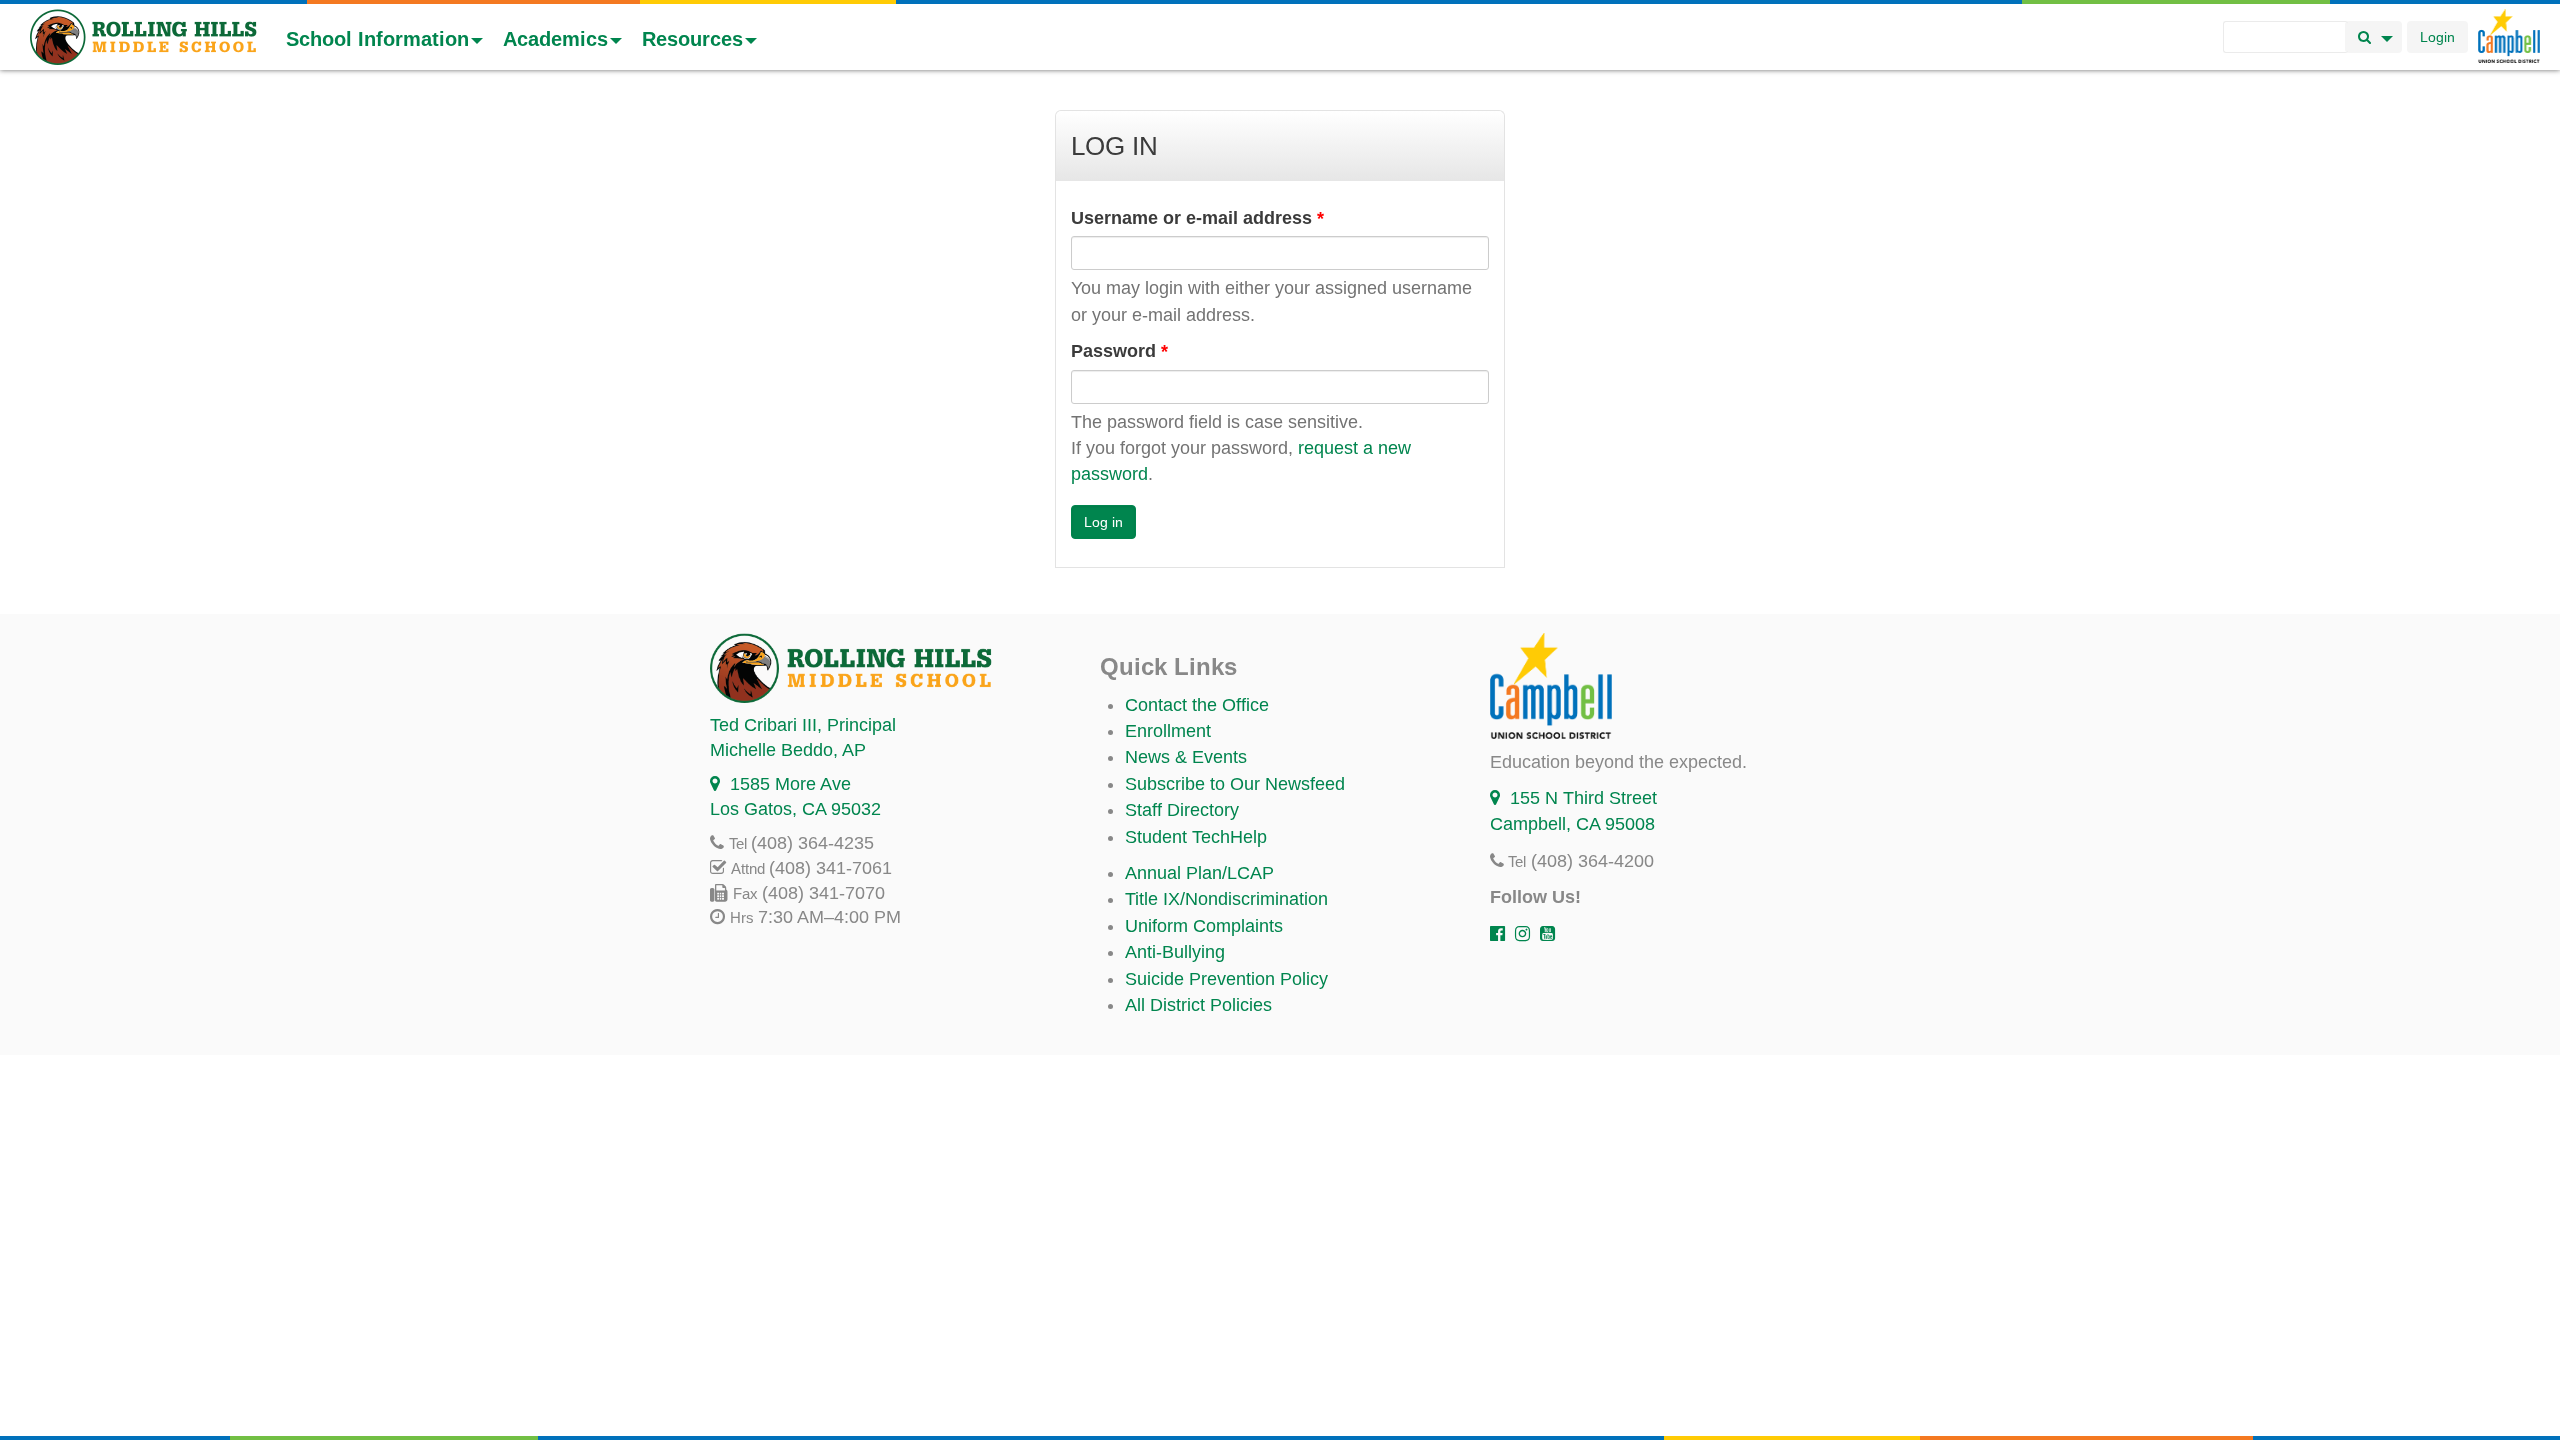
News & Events (1186, 757)
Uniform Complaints (1204, 926)
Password (1119, 351)
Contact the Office (1197, 705)
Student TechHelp (1196, 837)
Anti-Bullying (1175, 952)
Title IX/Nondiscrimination (1226, 899)
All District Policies (1198, 1005)
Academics (555, 39)
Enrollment (1168, 731)
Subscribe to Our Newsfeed (1235, 784)
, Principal (803, 725)
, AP (788, 750)
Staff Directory (1182, 810)
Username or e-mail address (1197, 218)
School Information (377, 39)
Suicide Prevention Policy (1226, 979)
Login (2437, 37)
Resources (692, 39)
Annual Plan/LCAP (1199, 873)
